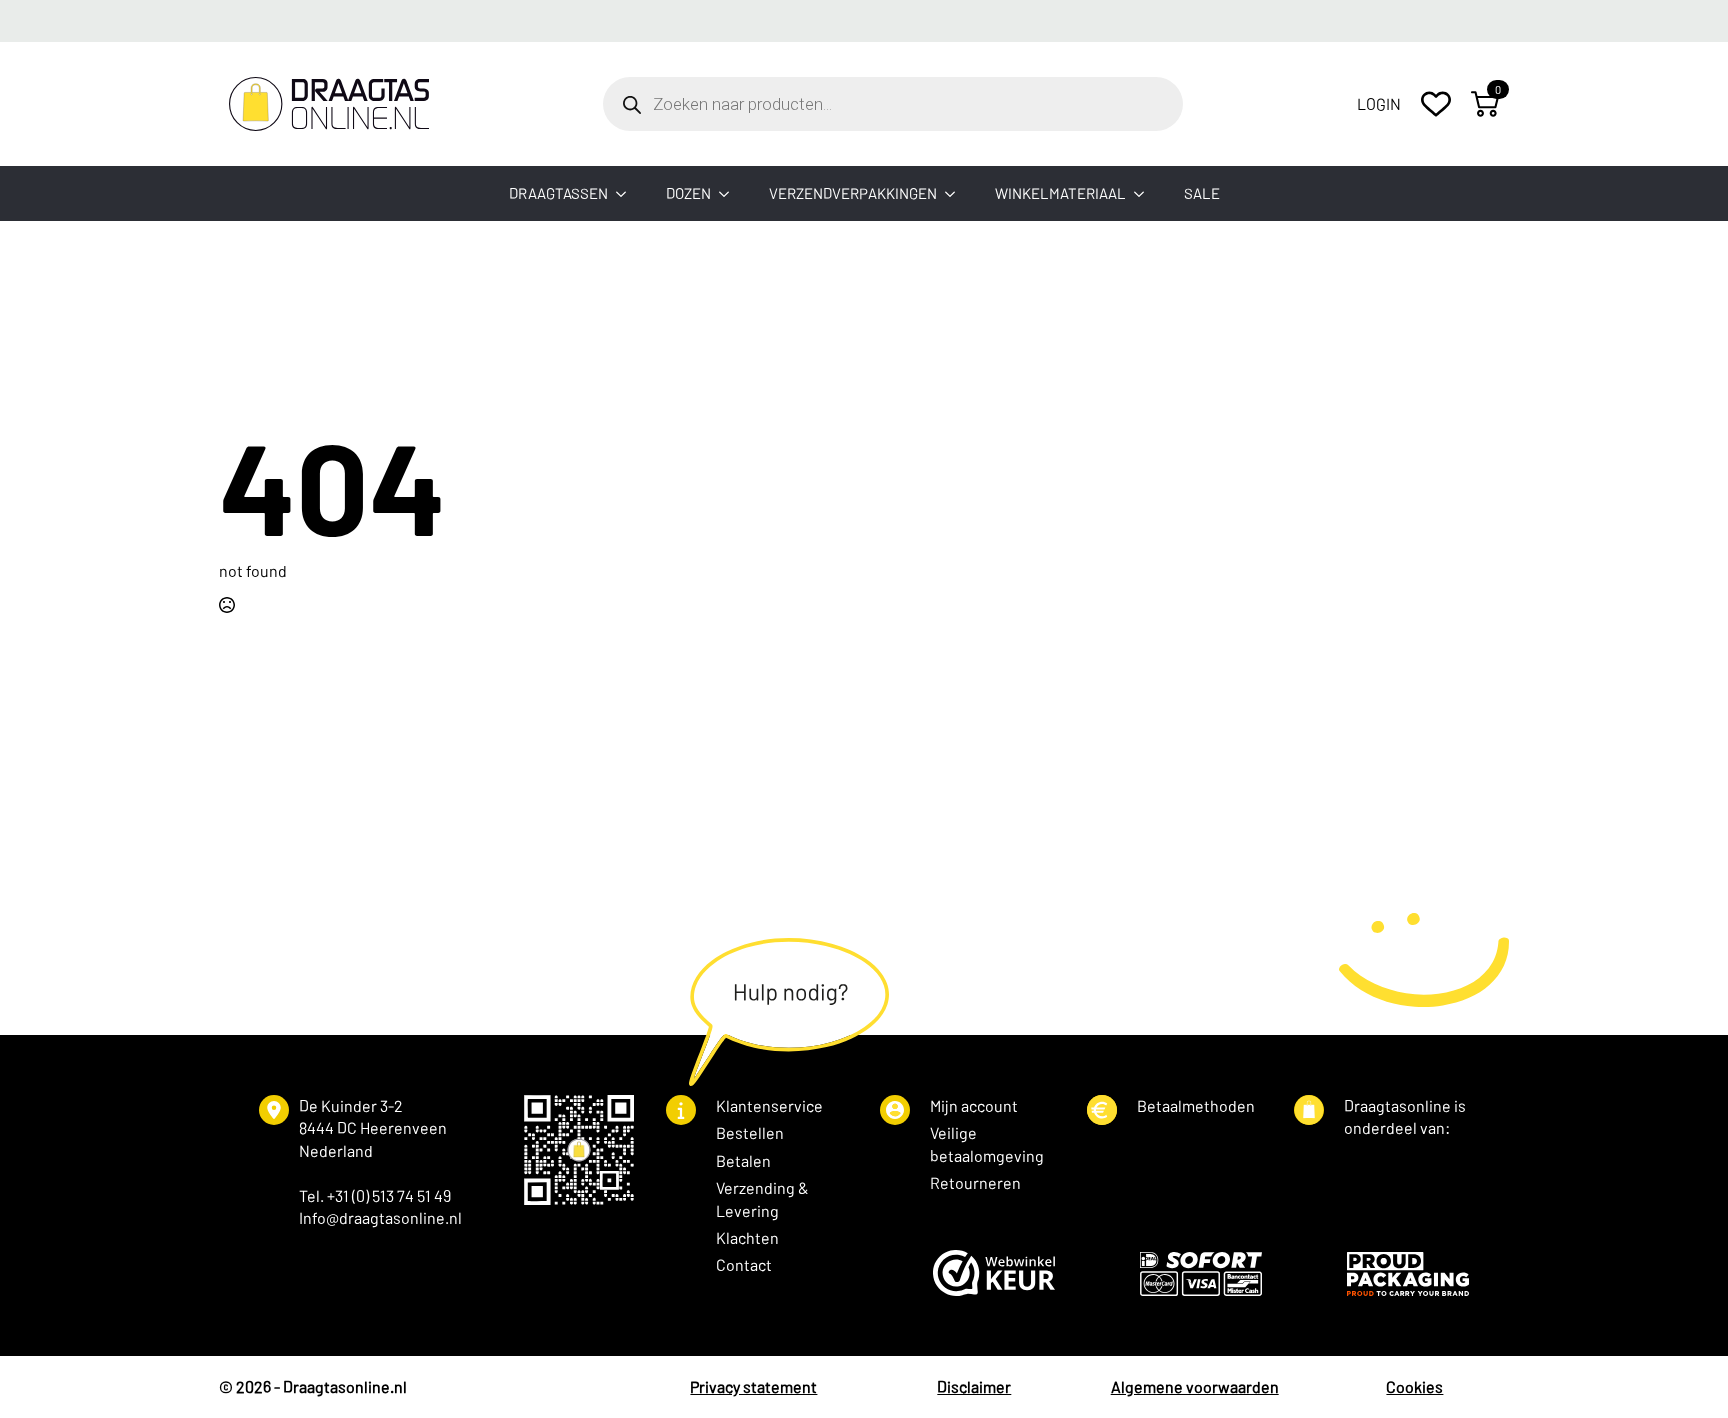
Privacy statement (753, 1386)
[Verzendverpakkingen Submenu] (956, 193)
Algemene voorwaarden (1195, 1386)
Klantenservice (769, 1105)
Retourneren (975, 1182)
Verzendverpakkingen (853, 193)
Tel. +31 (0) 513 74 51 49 (375, 1195)
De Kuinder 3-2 (351, 1105)
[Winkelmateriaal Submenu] (1145, 193)
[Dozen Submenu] (730, 193)
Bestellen (750, 1132)
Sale (1202, 193)
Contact (744, 1264)
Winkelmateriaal (1060, 193)
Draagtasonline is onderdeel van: (1405, 1116)
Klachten (747, 1237)
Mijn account (974, 1105)
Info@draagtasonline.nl (380, 1217)
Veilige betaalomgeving (987, 1143)
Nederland (336, 1150)
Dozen (688, 193)
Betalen (743, 1160)
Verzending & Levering (762, 1198)
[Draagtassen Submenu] (627, 193)
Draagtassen (558, 193)
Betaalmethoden (1196, 1105)
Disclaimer (974, 1386)
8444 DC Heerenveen (373, 1127)
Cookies (1414, 1386)
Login (1379, 103)
